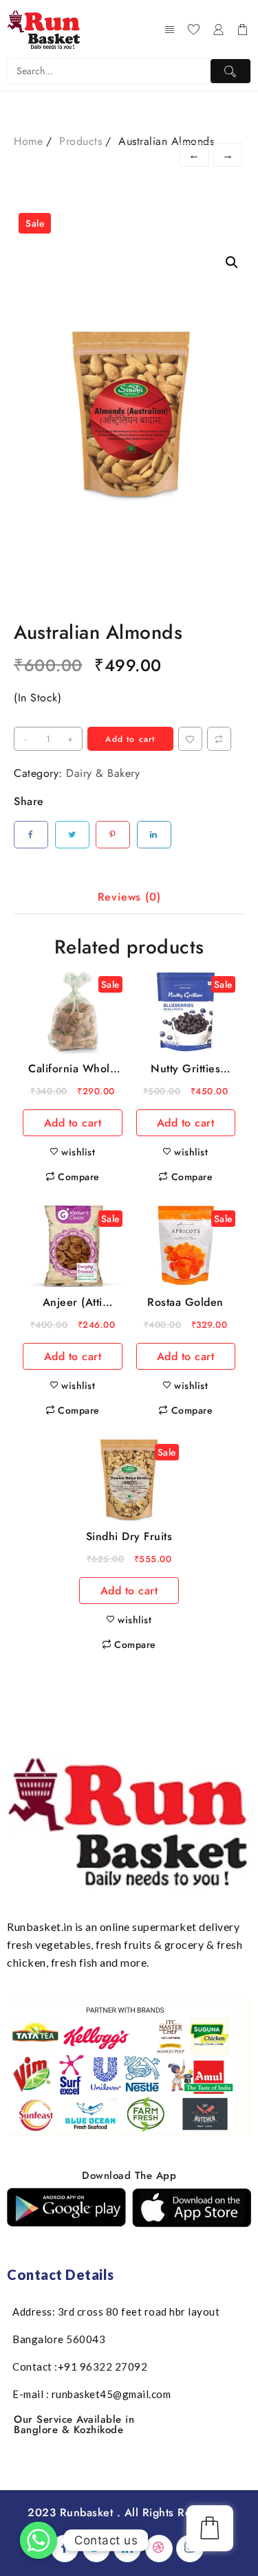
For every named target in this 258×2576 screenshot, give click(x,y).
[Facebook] (65, 2549)
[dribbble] (159, 2549)
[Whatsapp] (39, 2540)
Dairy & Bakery (103, 773)
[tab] (129, 898)
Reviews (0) (129, 897)
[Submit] (230, 71)
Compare (219, 739)
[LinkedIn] (127, 2549)
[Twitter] (96, 2549)
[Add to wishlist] (190, 739)
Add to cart (130, 739)
